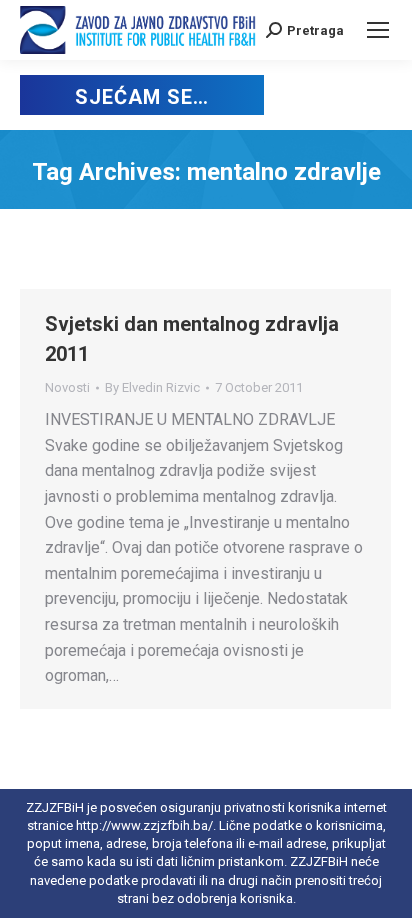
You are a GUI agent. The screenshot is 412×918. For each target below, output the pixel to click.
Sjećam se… (141, 97)
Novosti (67, 387)
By (152, 387)
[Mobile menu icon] (378, 30)
